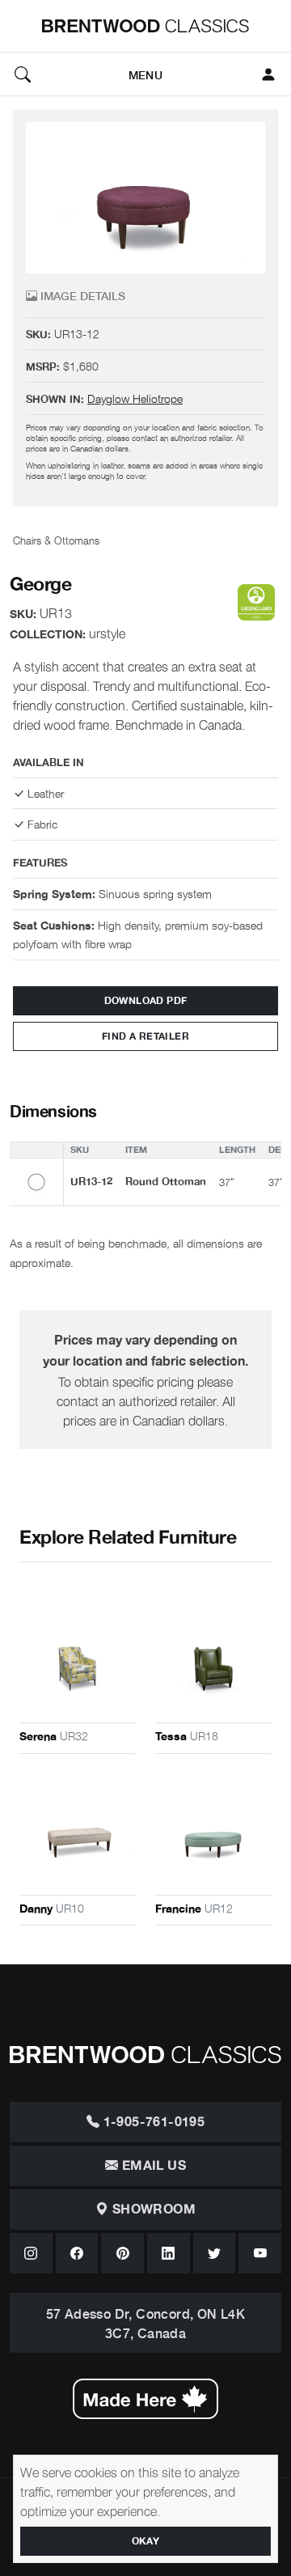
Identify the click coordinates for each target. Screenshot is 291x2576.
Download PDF (146, 1001)
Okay (146, 2541)
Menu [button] (145, 74)
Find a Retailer (145, 1036)
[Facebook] (77, 2253)
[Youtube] (260, 2253)
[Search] (23, 74)
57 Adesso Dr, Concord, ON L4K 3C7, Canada (146, 2323)
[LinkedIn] (169, 2253)
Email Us (152, 2166)
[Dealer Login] (268, 74)
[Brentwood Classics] (145, 26)
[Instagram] (31, 2253)
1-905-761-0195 (152, 2122)
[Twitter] (215, 2253)
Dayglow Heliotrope (135, 398)
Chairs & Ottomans (56, 540)
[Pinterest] (122, 2253)
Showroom (152, 2210)
